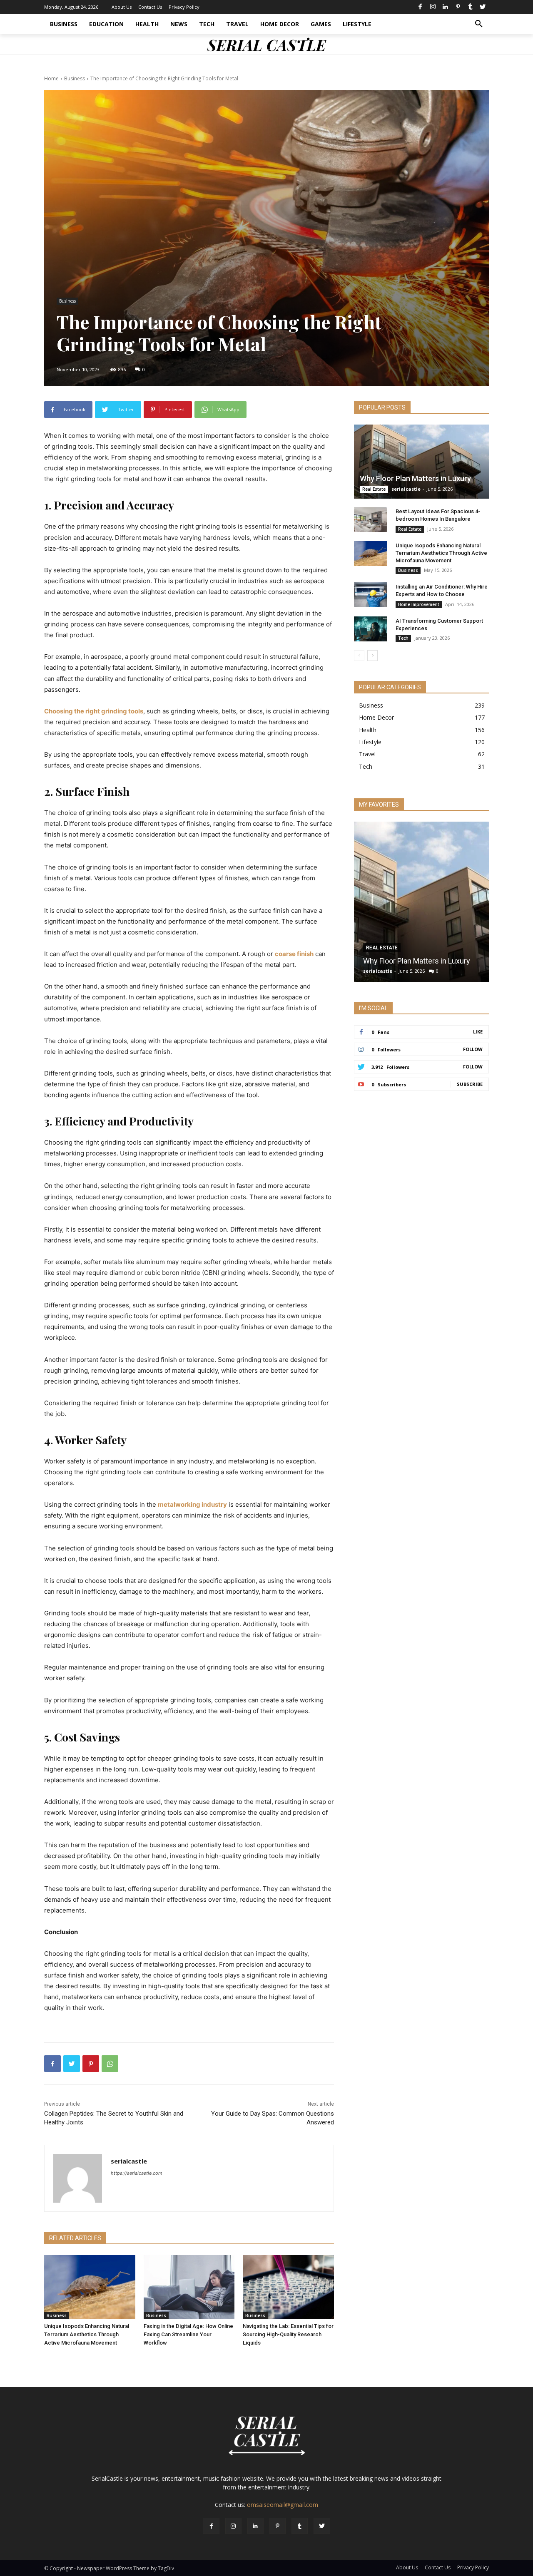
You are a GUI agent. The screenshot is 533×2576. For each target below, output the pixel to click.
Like (478, 1032)
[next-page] (372, 656)
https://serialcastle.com (137, 2173)
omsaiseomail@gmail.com (283, 2505)
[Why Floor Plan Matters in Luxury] (421, 462)
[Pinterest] (458, 7)
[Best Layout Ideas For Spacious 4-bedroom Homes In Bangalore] (371, 519)
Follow (473, 1049)
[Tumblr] (470, 7)
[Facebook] (420, 7)
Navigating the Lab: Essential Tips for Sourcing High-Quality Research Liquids (288, 2334)
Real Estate (374, 489)
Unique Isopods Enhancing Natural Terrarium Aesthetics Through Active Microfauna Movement (87, 2334)
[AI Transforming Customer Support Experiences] (371, 629)
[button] (479, 24)
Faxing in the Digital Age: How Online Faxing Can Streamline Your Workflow (188, 2334)
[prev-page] (359, 656)
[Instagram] (433, 7)
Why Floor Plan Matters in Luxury (415, 478)
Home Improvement (419, 604)
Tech (403, 638)
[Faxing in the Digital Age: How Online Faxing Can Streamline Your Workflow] (189, 2287)
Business (75, 78)
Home (51, 78)
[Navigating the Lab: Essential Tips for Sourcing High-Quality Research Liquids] (288, 2287)
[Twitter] (483, 7)
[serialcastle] (78, 2178)
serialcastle (129, 2161)
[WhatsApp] (110, 2064)
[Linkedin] (445, 7)
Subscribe (470, 1084)
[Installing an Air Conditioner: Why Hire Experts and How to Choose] (371, 595)
